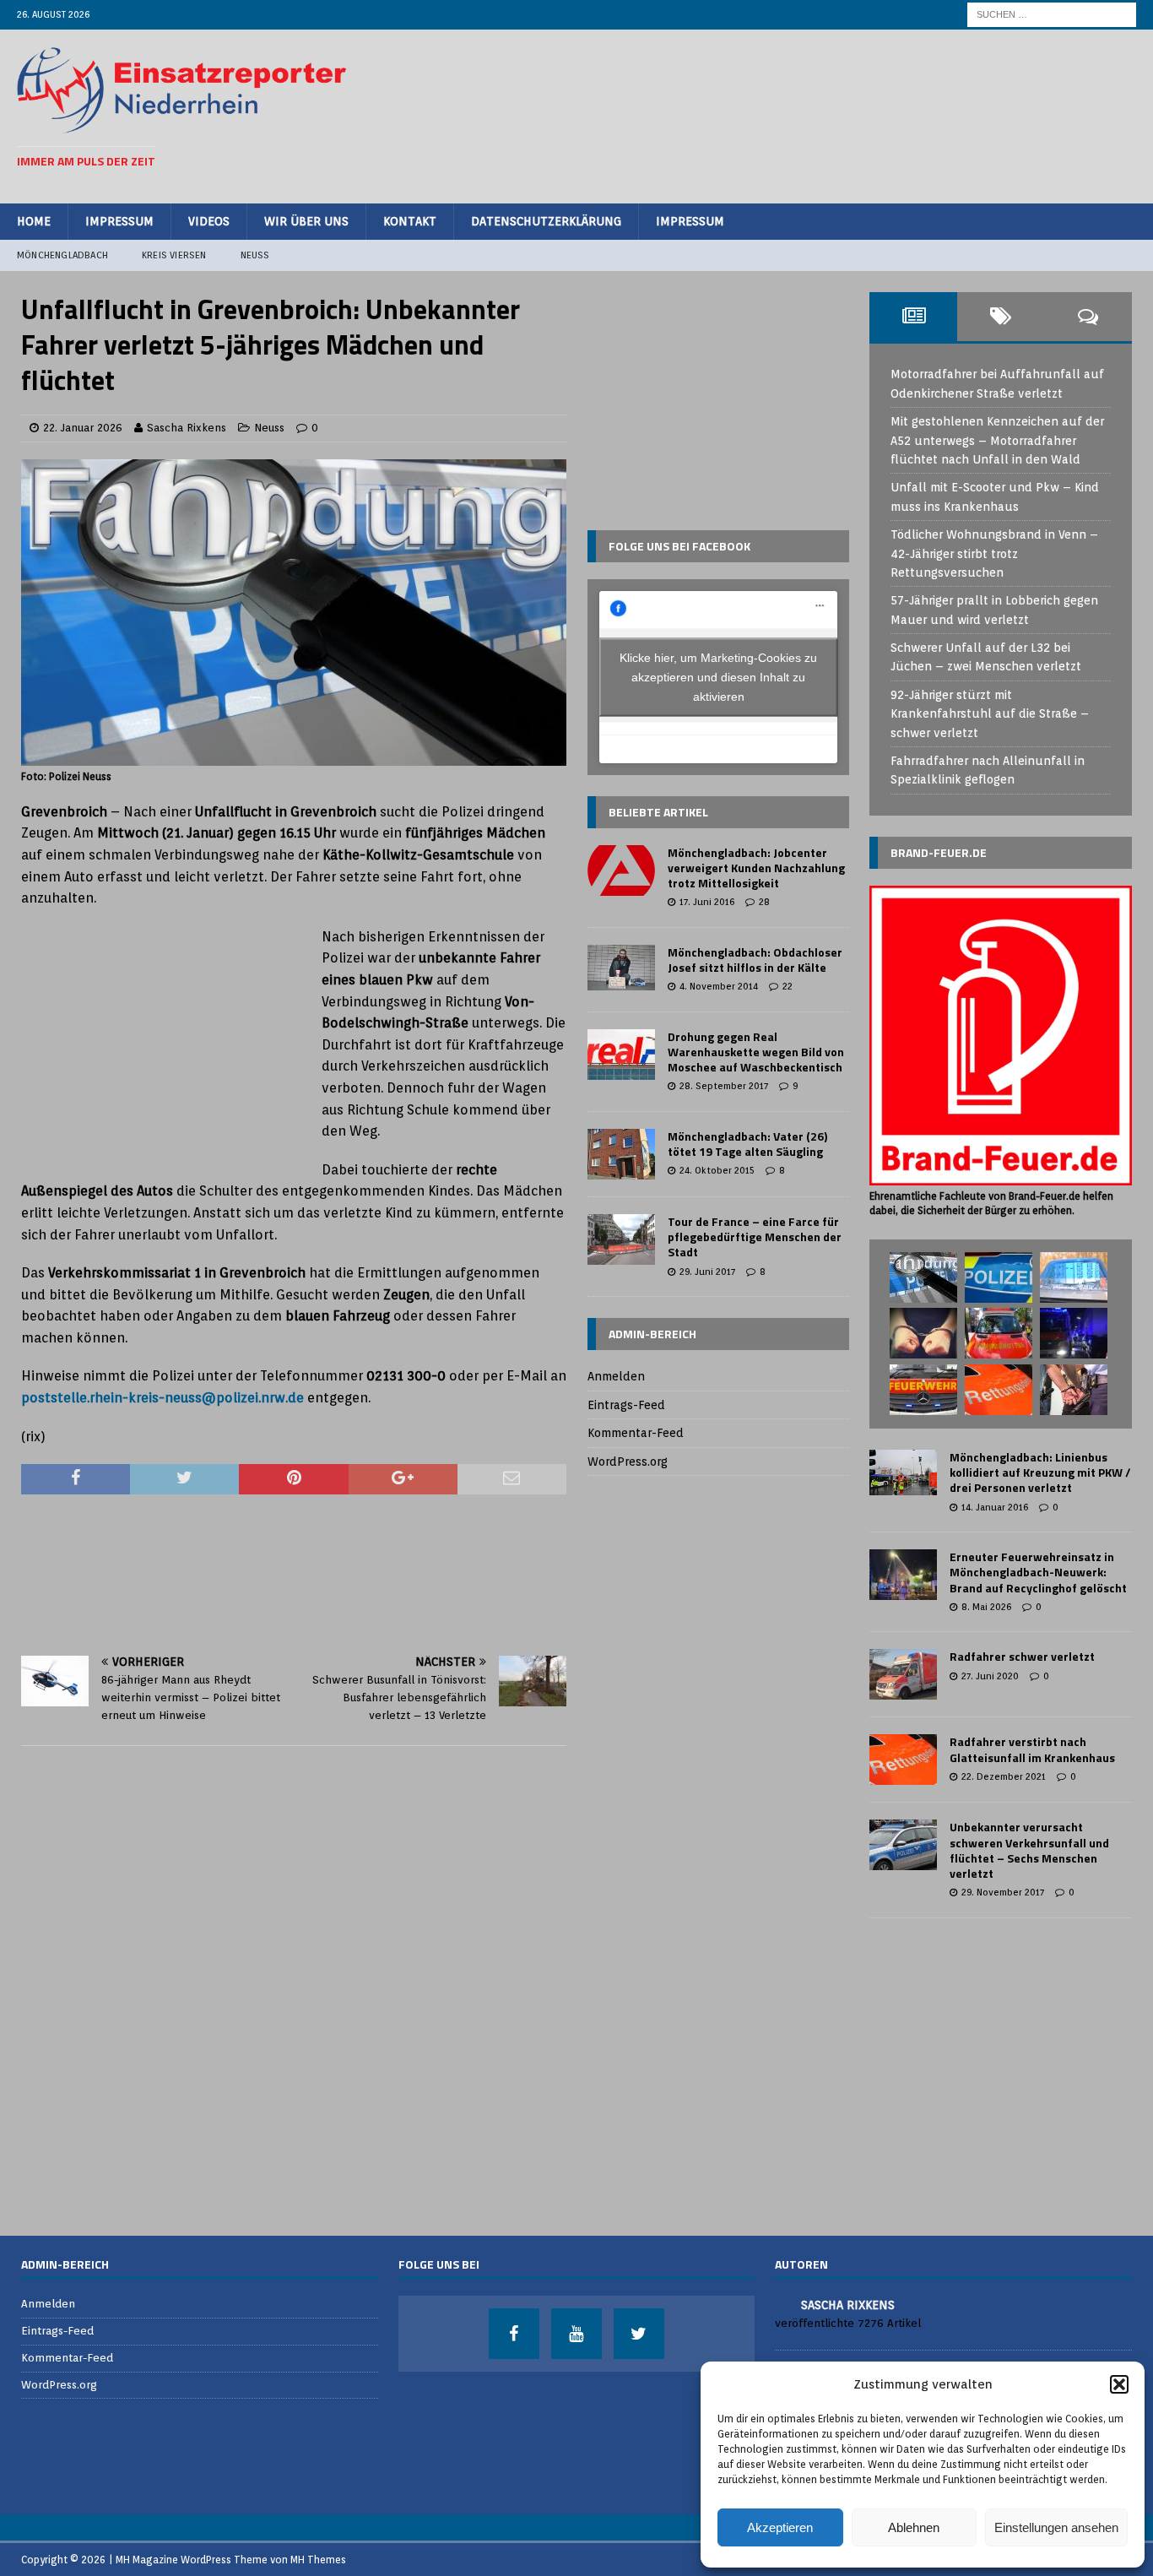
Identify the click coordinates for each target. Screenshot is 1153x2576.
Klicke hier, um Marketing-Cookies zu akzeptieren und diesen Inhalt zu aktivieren (718, 676)
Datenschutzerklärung (546, 221)
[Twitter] (639, 2334)
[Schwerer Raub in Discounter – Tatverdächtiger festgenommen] (1074, 1390)
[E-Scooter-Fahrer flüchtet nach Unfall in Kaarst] (923, 1277)
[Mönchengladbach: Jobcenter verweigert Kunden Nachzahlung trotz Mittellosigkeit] (621, 870)
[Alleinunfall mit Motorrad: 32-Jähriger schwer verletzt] (999, 1333)
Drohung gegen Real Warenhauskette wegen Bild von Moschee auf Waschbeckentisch (756, 1052)
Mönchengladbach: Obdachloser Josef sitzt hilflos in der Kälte (755, 960)
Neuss (255, 255)
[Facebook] (514, 2334)
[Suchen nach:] (1052, 14)
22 (788, 986)
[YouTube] (576, 2334)
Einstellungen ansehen (1056, 2527)
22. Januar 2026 (83, 428)
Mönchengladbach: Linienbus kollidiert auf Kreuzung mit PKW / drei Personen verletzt (1040, 1472)
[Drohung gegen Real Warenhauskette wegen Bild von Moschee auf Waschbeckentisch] (621, 1055)
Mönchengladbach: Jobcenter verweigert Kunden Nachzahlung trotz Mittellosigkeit (756, 868)
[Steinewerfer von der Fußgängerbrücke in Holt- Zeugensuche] (1074, 1277)
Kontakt (410, 221)
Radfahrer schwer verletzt (1022, 1656)
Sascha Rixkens (187, 428)
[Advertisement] (829, 114)
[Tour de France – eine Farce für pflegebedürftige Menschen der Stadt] (621, 1239)
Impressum (119, 221)
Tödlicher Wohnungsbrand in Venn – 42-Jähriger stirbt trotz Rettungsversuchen (994, 553)
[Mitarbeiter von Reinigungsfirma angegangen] (999, 1277)
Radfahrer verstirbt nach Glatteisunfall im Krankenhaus (1032, 1749)
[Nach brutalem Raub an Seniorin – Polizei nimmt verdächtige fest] (923, 1333)
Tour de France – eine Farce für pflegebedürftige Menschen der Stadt (755, 1236)
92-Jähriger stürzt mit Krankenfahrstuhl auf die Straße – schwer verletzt (990, 714)
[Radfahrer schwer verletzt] (903, 1674)
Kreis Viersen (174, 255)
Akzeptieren (780, 2527)
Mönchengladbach (62, 255)
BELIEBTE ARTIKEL (658, 812)
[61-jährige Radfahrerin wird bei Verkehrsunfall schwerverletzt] (999, 1390)
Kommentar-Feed (636, 1433)
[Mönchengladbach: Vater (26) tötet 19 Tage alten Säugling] (621, 1154)
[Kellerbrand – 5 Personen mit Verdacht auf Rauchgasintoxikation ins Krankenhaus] (1074, 1333)
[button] (1119, 2384)
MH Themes (318, 2560)
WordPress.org (628, 1462)
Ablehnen (914, 2527)
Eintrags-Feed (626, 1405)
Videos (209, 221)
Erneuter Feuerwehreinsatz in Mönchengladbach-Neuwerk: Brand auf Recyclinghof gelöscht (1038, 1572)
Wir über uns (306, 221)
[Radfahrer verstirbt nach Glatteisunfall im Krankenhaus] (903, 1760)
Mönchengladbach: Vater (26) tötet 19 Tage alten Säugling (747, 1144)
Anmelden (616, 1376)
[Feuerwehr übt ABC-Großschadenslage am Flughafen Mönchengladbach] (923, 1390)
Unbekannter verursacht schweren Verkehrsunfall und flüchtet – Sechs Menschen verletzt (1029, 1850)
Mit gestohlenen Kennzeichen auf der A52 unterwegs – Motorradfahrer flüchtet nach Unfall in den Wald (997, 440)
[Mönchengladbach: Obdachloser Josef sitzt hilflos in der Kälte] (621, 968)
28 (764, 902)
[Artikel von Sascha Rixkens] (782, 2304)
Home (34, 221)
